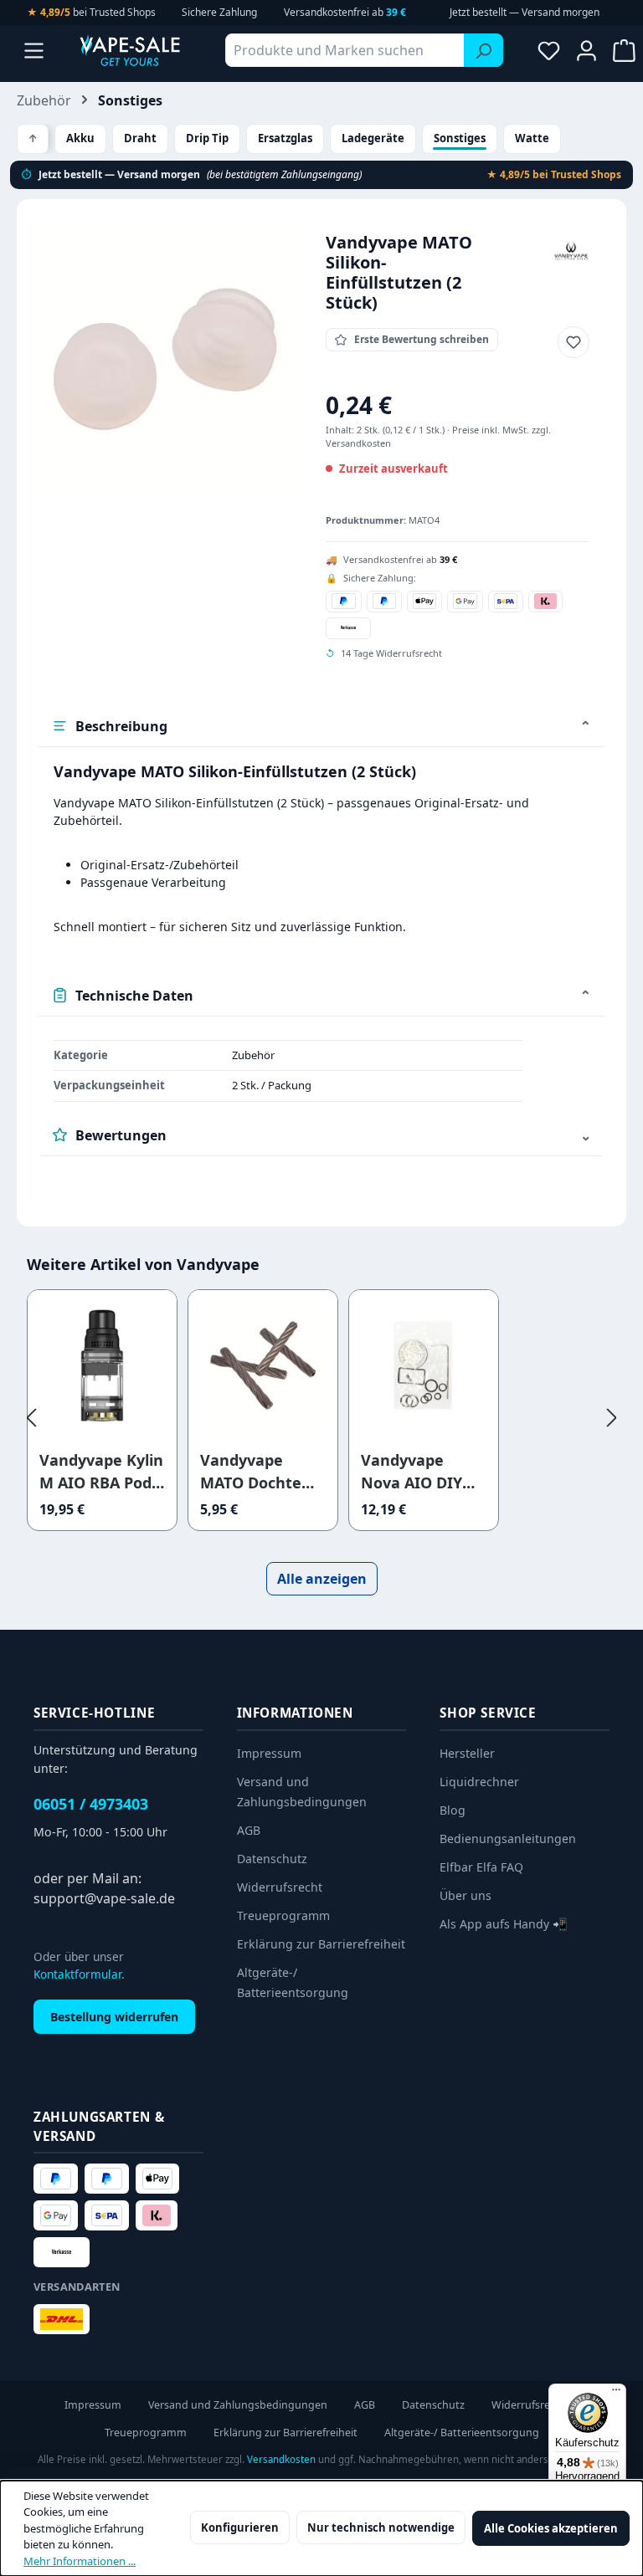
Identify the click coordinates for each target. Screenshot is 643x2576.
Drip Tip (207, 138)
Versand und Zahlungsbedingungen (238, 2405)
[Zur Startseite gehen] (130, 50)
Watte (532, 138)
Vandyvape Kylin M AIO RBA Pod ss (101, 1472)
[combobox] (345, 50)
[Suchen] (484, 50)
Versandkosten (281, 2459)
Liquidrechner (479, 1782)
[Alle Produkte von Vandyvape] (571, 250)
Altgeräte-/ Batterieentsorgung (462, 2433)
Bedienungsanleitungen (508, 1839)
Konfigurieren (240, 2527)
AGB (249, 1830)
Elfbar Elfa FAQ (481, 1867)
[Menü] (34, 50)
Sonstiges (460, 138)
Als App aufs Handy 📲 (504, 1924)
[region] (165, 359)
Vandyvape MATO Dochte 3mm (251, 1472)
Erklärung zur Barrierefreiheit (321, 1944)
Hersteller (467, 1753)
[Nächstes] (612, 1417)
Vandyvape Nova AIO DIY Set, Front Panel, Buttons (423, 1472)
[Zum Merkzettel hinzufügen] (574, 342)
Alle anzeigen (322, 1579)
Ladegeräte (373, 138)
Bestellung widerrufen (114, 2017)
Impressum (269, 1753)
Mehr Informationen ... (80, 2561)
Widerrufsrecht (280, 1887)
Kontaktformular (77, 1974)
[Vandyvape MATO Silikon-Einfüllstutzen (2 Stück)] (165, 359)
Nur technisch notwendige (381, 2527)
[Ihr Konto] (586, 50)
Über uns (466, 1895)
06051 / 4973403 (91, 1804)
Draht (140, 138)
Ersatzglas (285, 138)
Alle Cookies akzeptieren (551, 2528)
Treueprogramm (283, 1915)
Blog (453, 1810)
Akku (80, 138)
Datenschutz (272, 1859)
